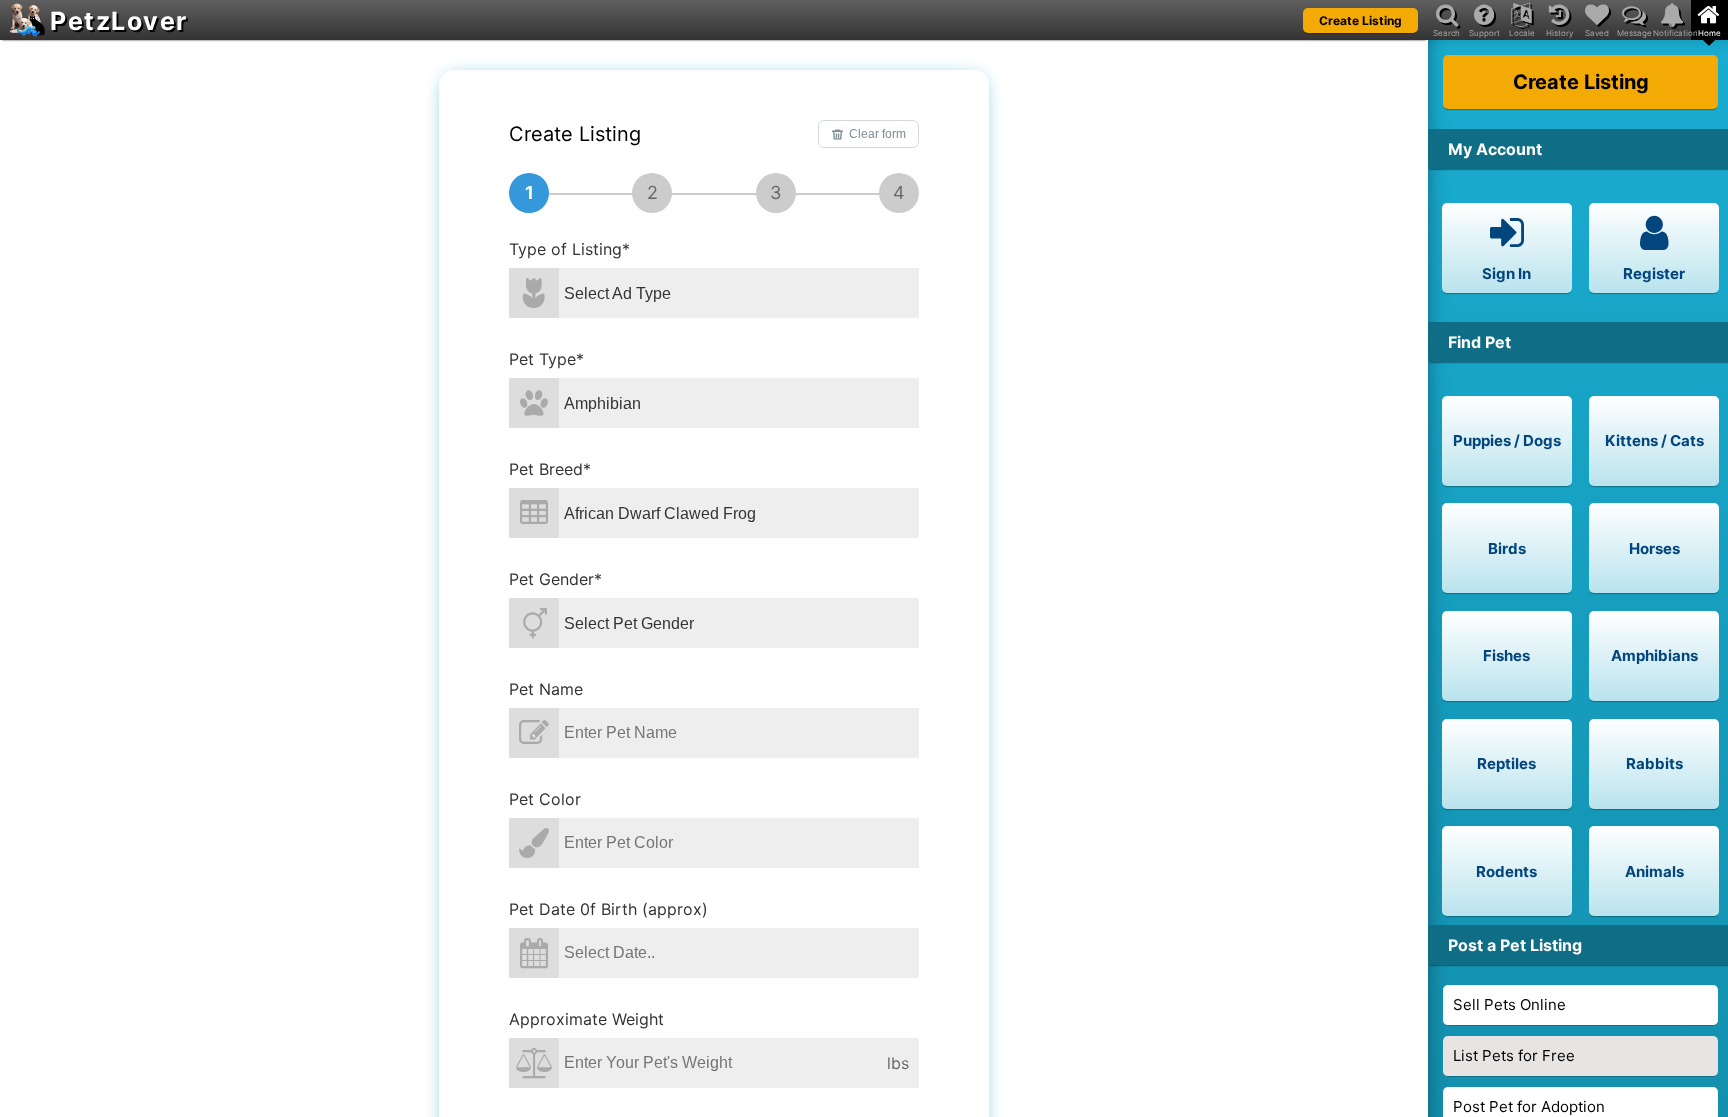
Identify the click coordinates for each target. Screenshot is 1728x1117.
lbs (898, 1063)
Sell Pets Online (1509, 1004)
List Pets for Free (1514, 1055)
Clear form (877, 134)
